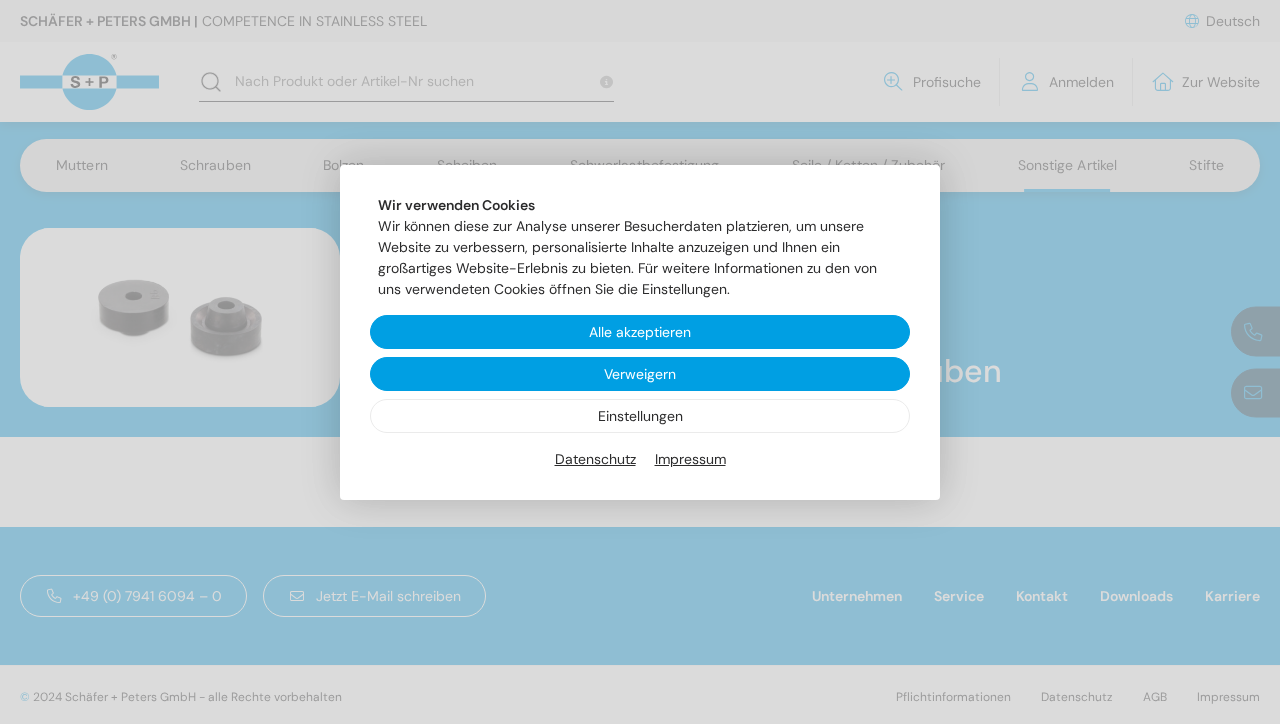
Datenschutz (595, 459)
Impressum (690, 459)
